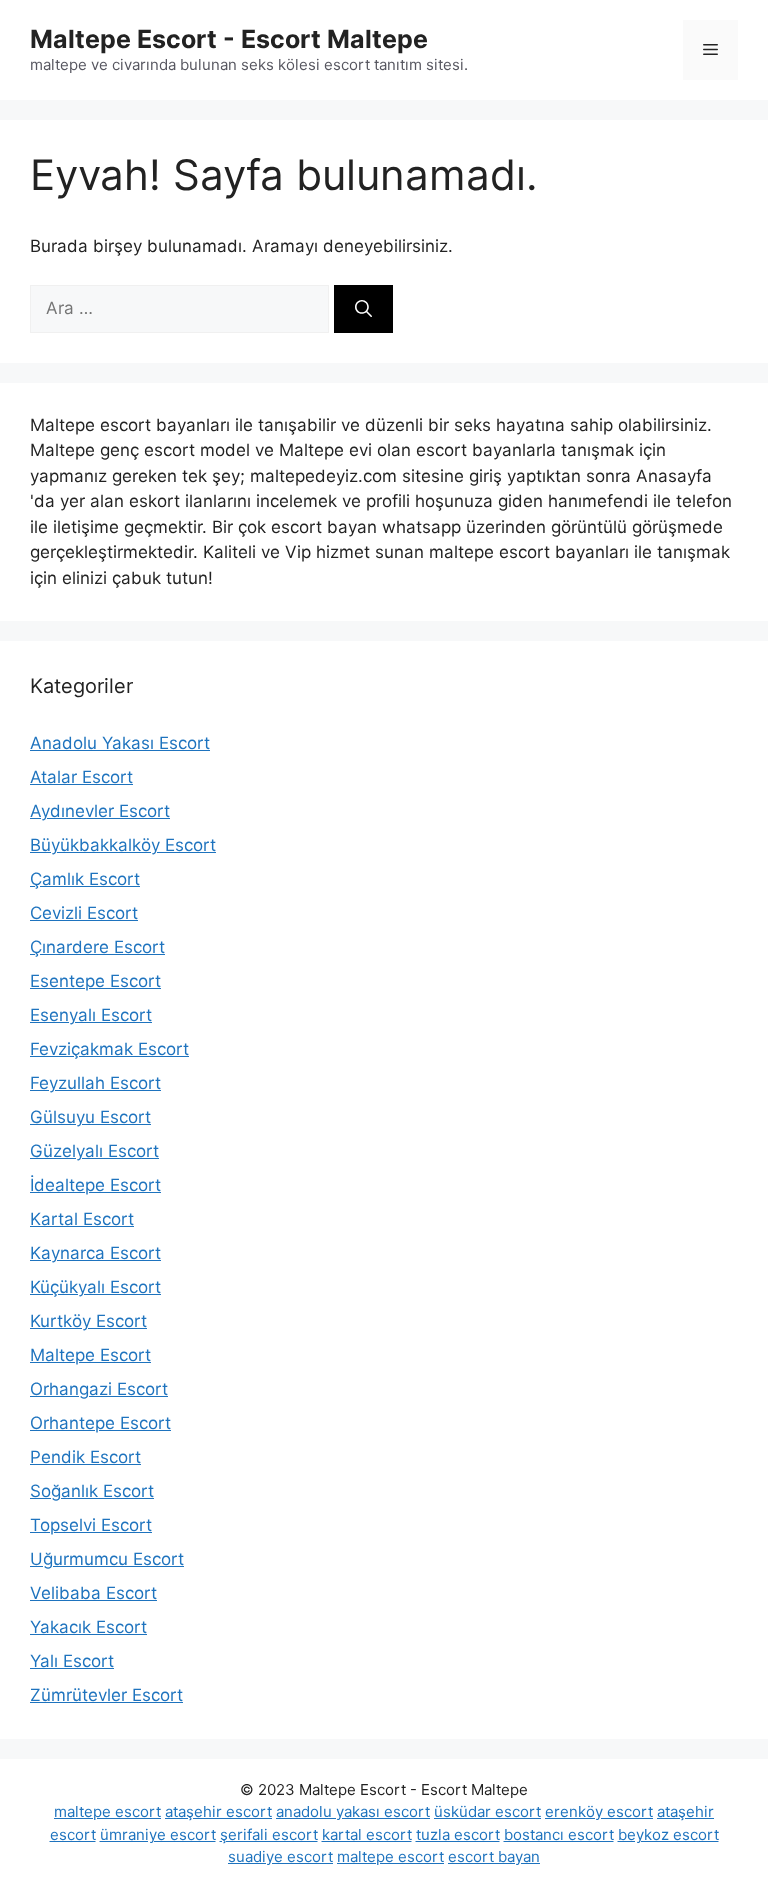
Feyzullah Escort (95, 1083)
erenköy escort (599, 1811)
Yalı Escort (72, 1661)
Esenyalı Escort (91, 1015)
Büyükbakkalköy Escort (123, 845)
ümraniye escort (158, 1834)
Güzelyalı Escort (94, 1151)
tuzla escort (458, 1834)
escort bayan (494, 1856)
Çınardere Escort (97, 947)
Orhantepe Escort (100, 1423)
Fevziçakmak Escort (109, 1049)
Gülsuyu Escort (90, 1117)
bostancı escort (559, 1834)
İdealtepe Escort (95, 1185)
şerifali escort (269, 1834)
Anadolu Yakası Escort (120, 743)
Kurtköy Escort (88, 1321)
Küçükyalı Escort (95, 1287)
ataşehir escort (218, 1811)
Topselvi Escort (91, 1525)
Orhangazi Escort (99, 1389)
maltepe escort (107, 1811)
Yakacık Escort (88, 1627)
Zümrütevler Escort (106, 1695)
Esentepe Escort (95, 981)
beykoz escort (668, 1834)
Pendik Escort (85, 1457)
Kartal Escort (82, 1219)
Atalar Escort (81, 777)
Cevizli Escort (84, 913)
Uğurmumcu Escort (107, 1559)
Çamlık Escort (85, 879)
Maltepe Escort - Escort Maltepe (229, 39)
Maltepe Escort (90, 1355)
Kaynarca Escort (95, 1253)
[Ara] (363, 309)
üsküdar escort (487, 1811)
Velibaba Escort (93, 1593)
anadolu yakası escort (353, 1811)
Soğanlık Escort (92, 1491)
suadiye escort (280, 1856)
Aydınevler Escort (100, 811)
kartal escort (367, 1834)
